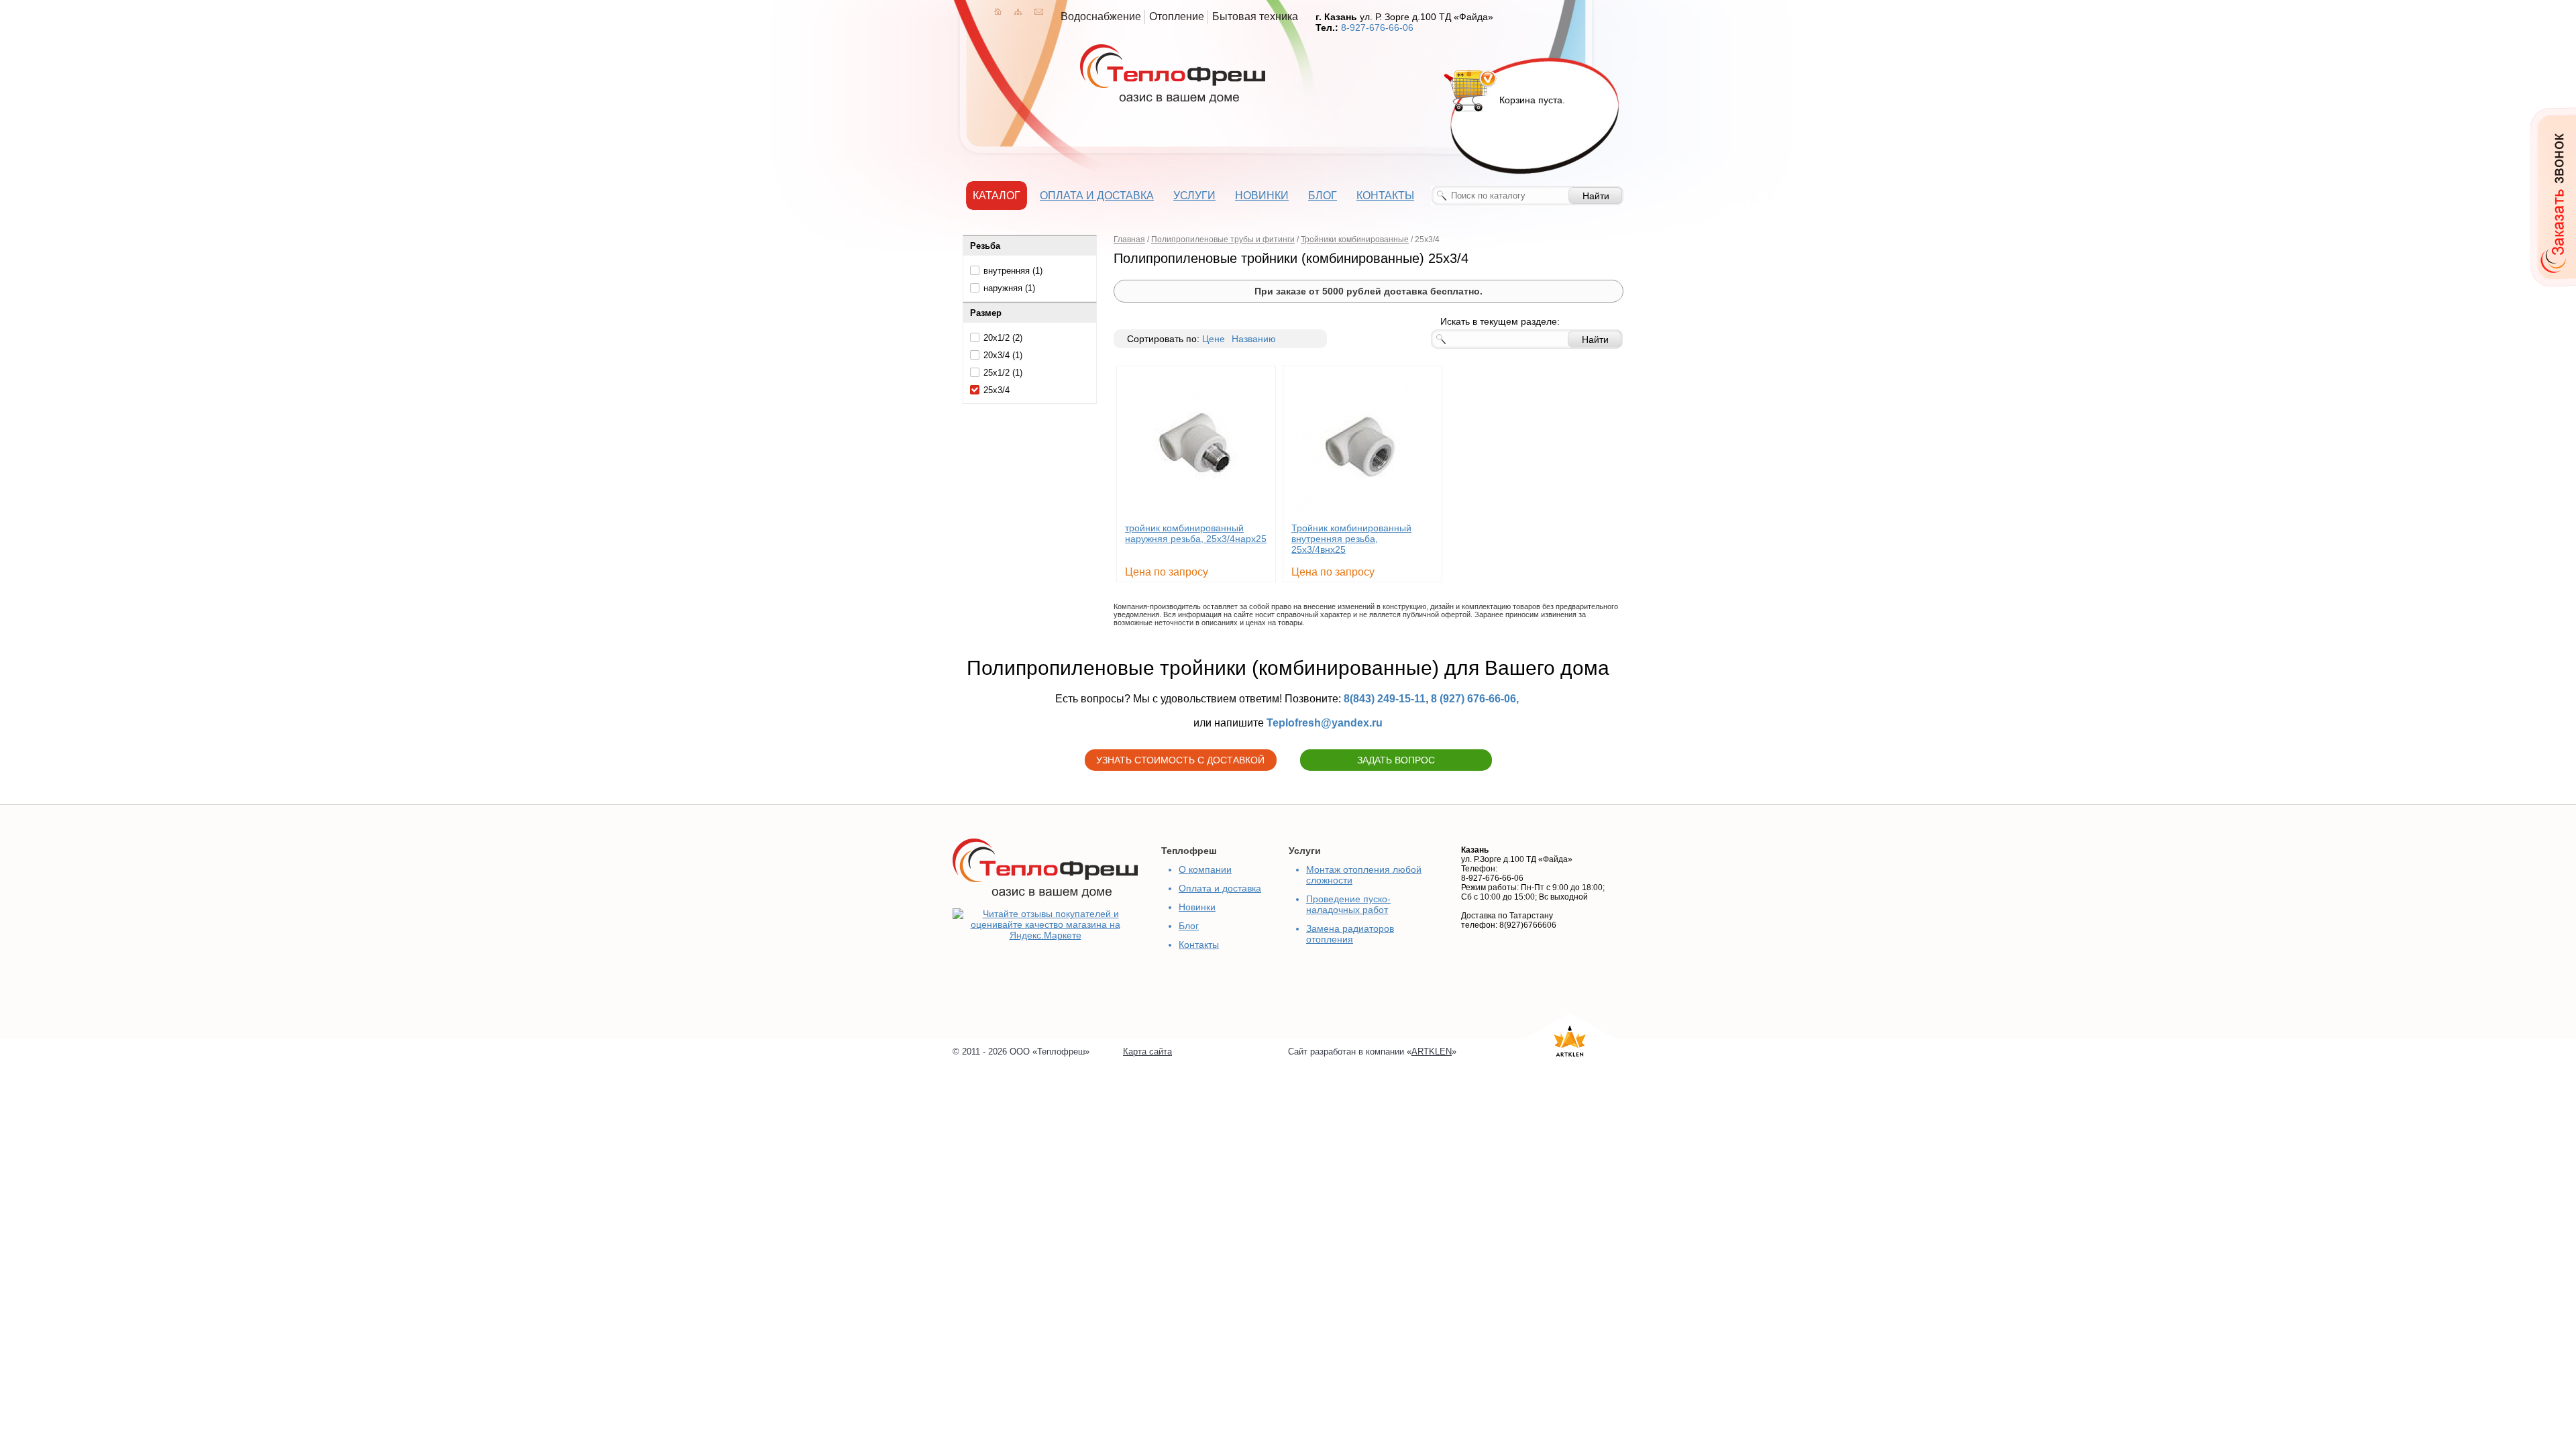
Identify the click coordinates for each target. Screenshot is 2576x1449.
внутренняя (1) (1013, 271)
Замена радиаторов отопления (1350, 934)
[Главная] (998, 11)
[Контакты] (1039, 11)
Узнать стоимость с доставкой (1180, 760)
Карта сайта (1147, 1052)
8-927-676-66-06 (1377, 28)
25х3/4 (997, 390)
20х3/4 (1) (1003, 355)
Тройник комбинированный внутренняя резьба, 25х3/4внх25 (1351, 539)
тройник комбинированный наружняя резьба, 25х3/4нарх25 (1196, 533)
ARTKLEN (1432, 1052)
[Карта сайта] (1018, 11)
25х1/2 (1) (1003, 373)
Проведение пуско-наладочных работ (1348, 904)
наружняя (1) (1009, 288)
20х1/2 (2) (1003, 338)
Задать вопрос (1396, 760)
